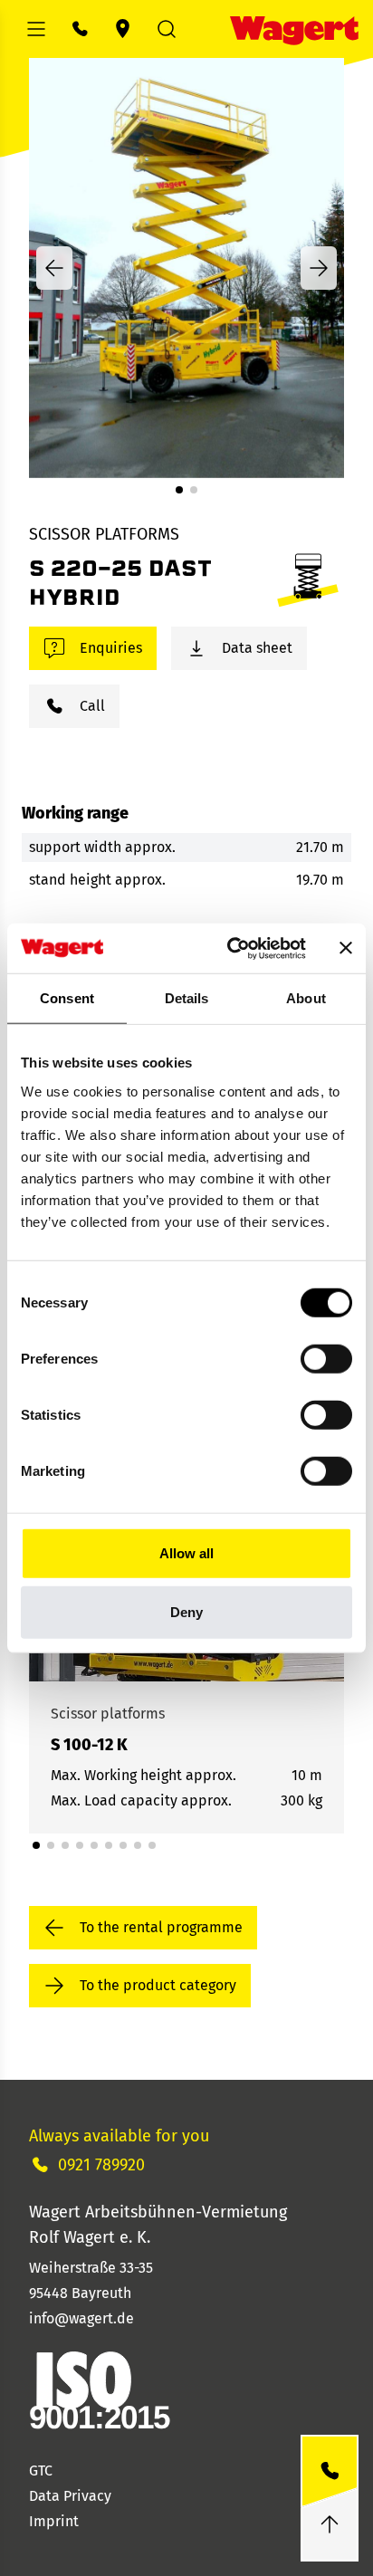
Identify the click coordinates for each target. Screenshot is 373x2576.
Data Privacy (70, 2496)
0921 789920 (101, 2165)
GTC (41, 2471)
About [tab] (306, 998)
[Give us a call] (330, 2471)
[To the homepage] (294, 29)
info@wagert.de (81, 2318)
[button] (179, 490)
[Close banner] (346, 948)
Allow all (186, 1552)
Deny (186, 1612)
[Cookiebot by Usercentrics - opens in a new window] (231, 948)
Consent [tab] (67, 998)
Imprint (54, 2521)
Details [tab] (187, 998)
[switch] (326, 1358)
